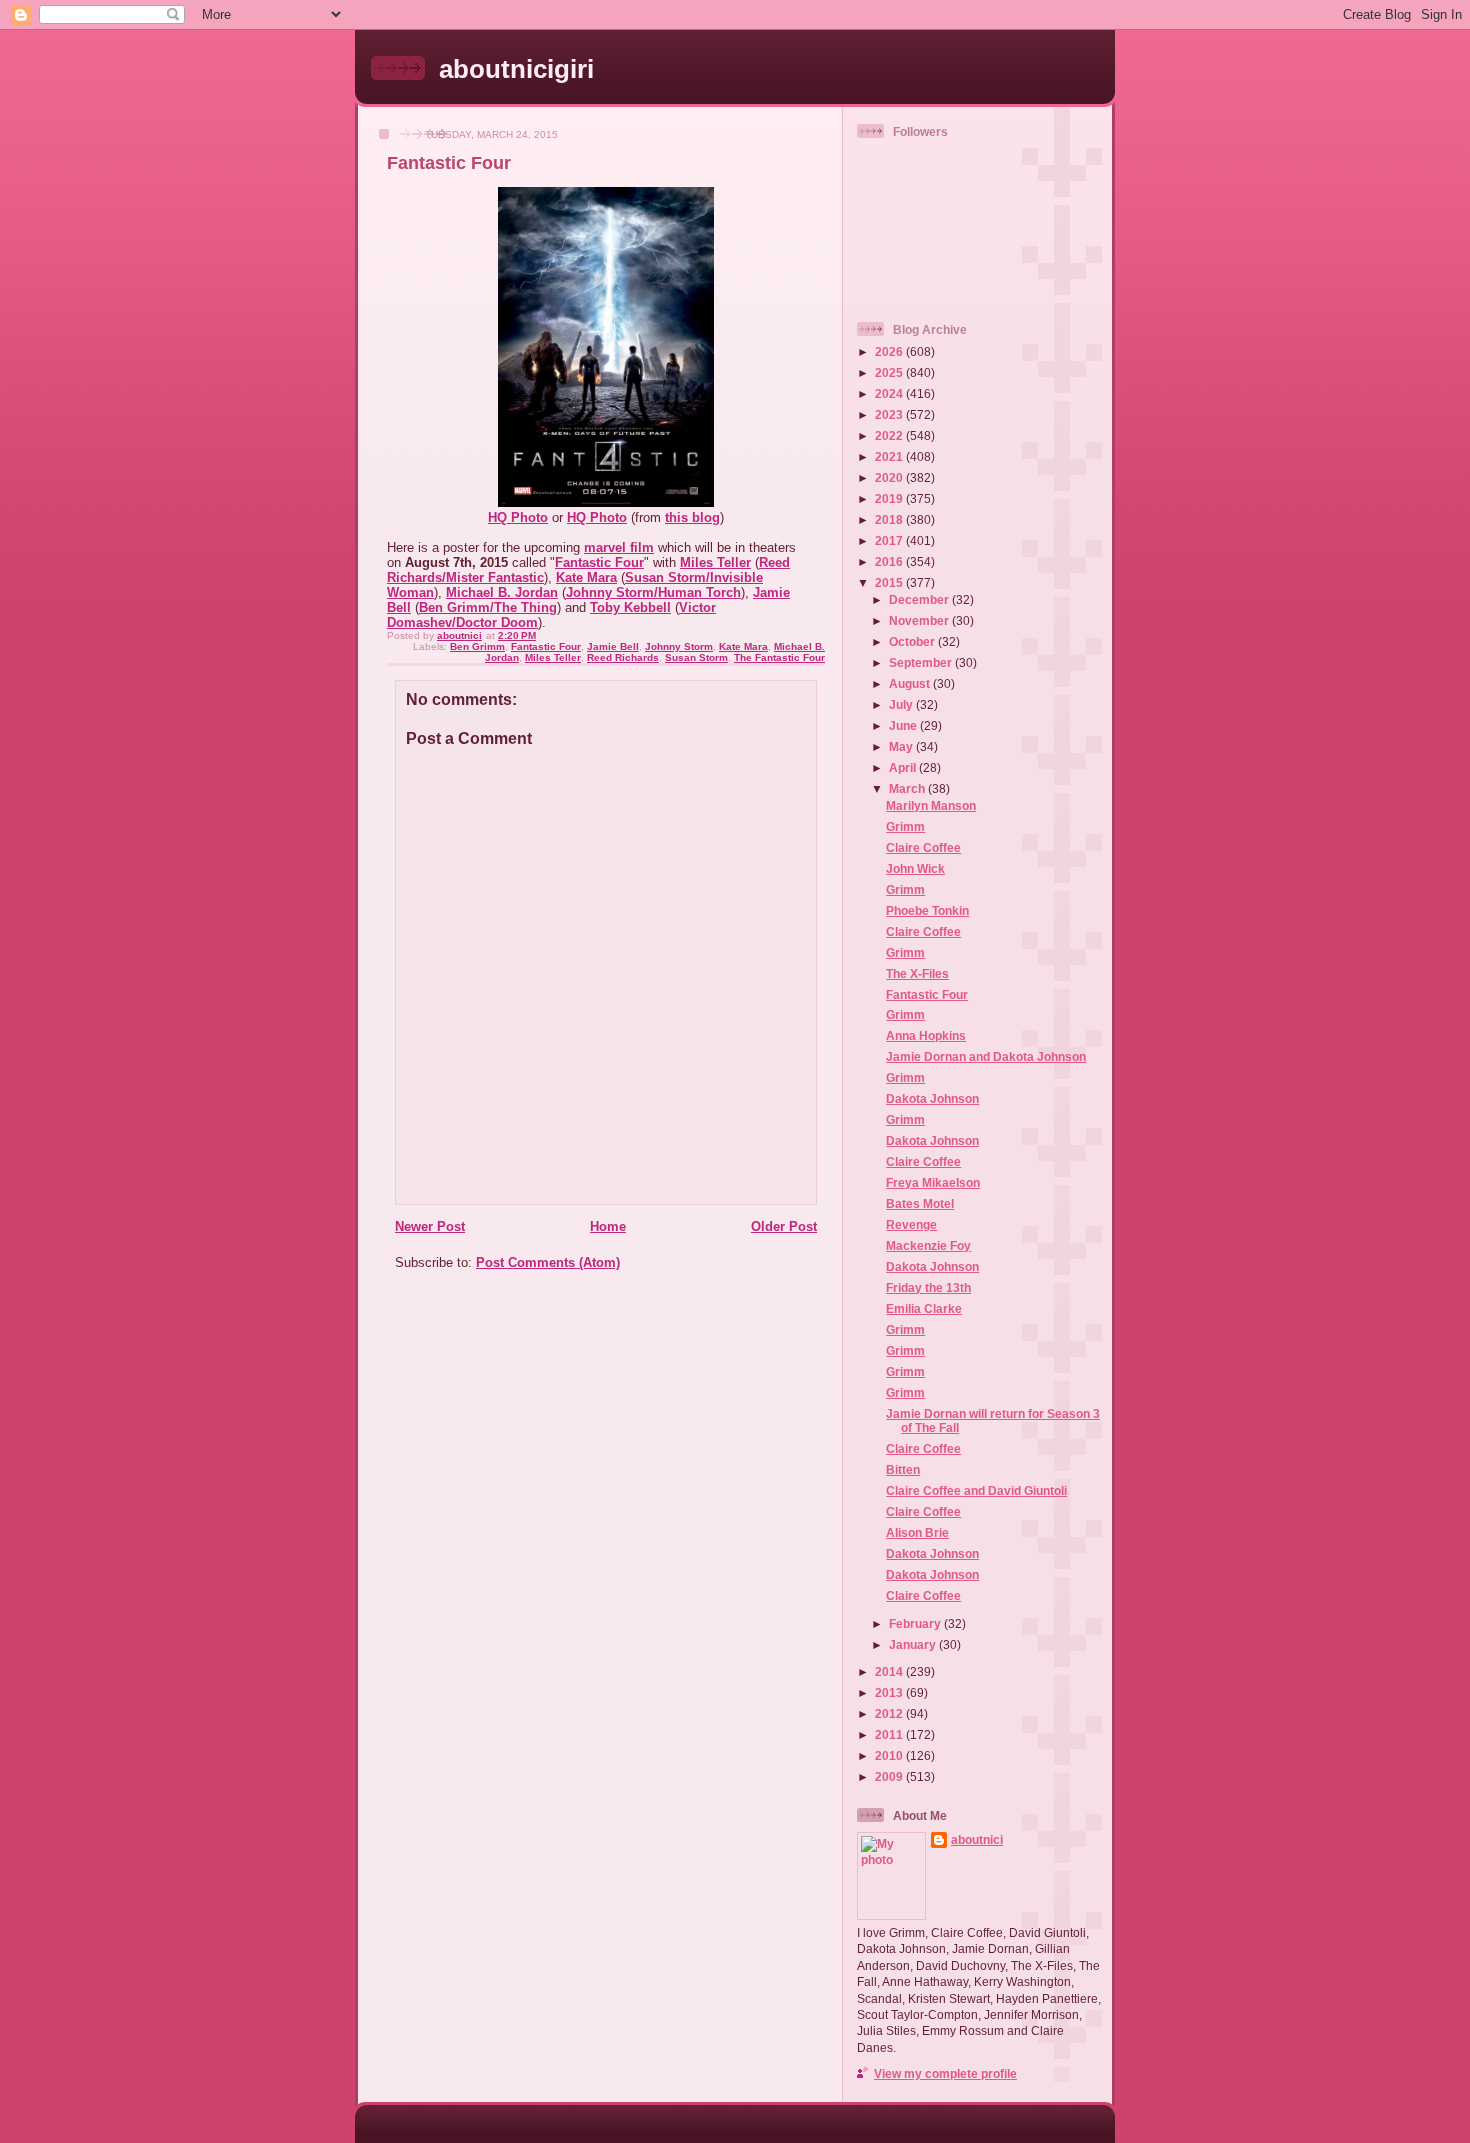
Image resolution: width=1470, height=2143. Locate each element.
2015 (890, 582)
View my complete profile (945, 2073)
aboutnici (977, 1839)
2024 (890, 393)
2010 (890, 1755)
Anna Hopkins (926, 1035)
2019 (890, 498)
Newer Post (430, 1226)
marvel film (619, 547)
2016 (890, 561)
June (904, 725)
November (920, 620)
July (902, 704)
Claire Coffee (923, 847)
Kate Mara (586, 577)
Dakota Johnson (932, 1098)
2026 (890, 351)
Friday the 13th (928, 1287)
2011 (890, 1734)
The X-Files (917, 973)
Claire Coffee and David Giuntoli (976, 1490)
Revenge (911, 1224)
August (911, 683)
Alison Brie (917, 1532)
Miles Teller (715, 562)
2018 (890, 519)
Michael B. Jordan (502, 592)
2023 (890, 414)
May (902, 746)
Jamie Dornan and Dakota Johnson (986, 1056)
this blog (692, 517)
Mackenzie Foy (928, 1245)
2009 (890, 1776)
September (922, 662)
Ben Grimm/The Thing (488, 607)
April (904, 767)
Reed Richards (623, 657)
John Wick (915, 868)
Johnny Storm (679, 646)
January (914, 1644)
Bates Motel (920, 1203)
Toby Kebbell (630, 607)
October (913, 641)
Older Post (784, 1226)
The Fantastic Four (779, 657)
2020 (890, 477)
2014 (890, 1671)
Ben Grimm (477, 646)
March (908, 788)
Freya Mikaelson (933, 1182)
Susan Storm (696, 657)
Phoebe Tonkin (927, 910)
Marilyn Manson (931, 805)
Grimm (905, 826)
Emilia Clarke (924, 1308)
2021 (890, 456)
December (920, 599)
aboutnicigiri (516, 69)
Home (608, 1226)
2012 (890, 1713)
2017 (890, 540)
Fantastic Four (599, 562)
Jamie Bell (613, 646)
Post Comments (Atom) (548, 1262)
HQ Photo (518, 517)
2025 (890, 372)
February (916, 1623)
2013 (890, 1692)
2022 (890, 435)
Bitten (903, 1469)
